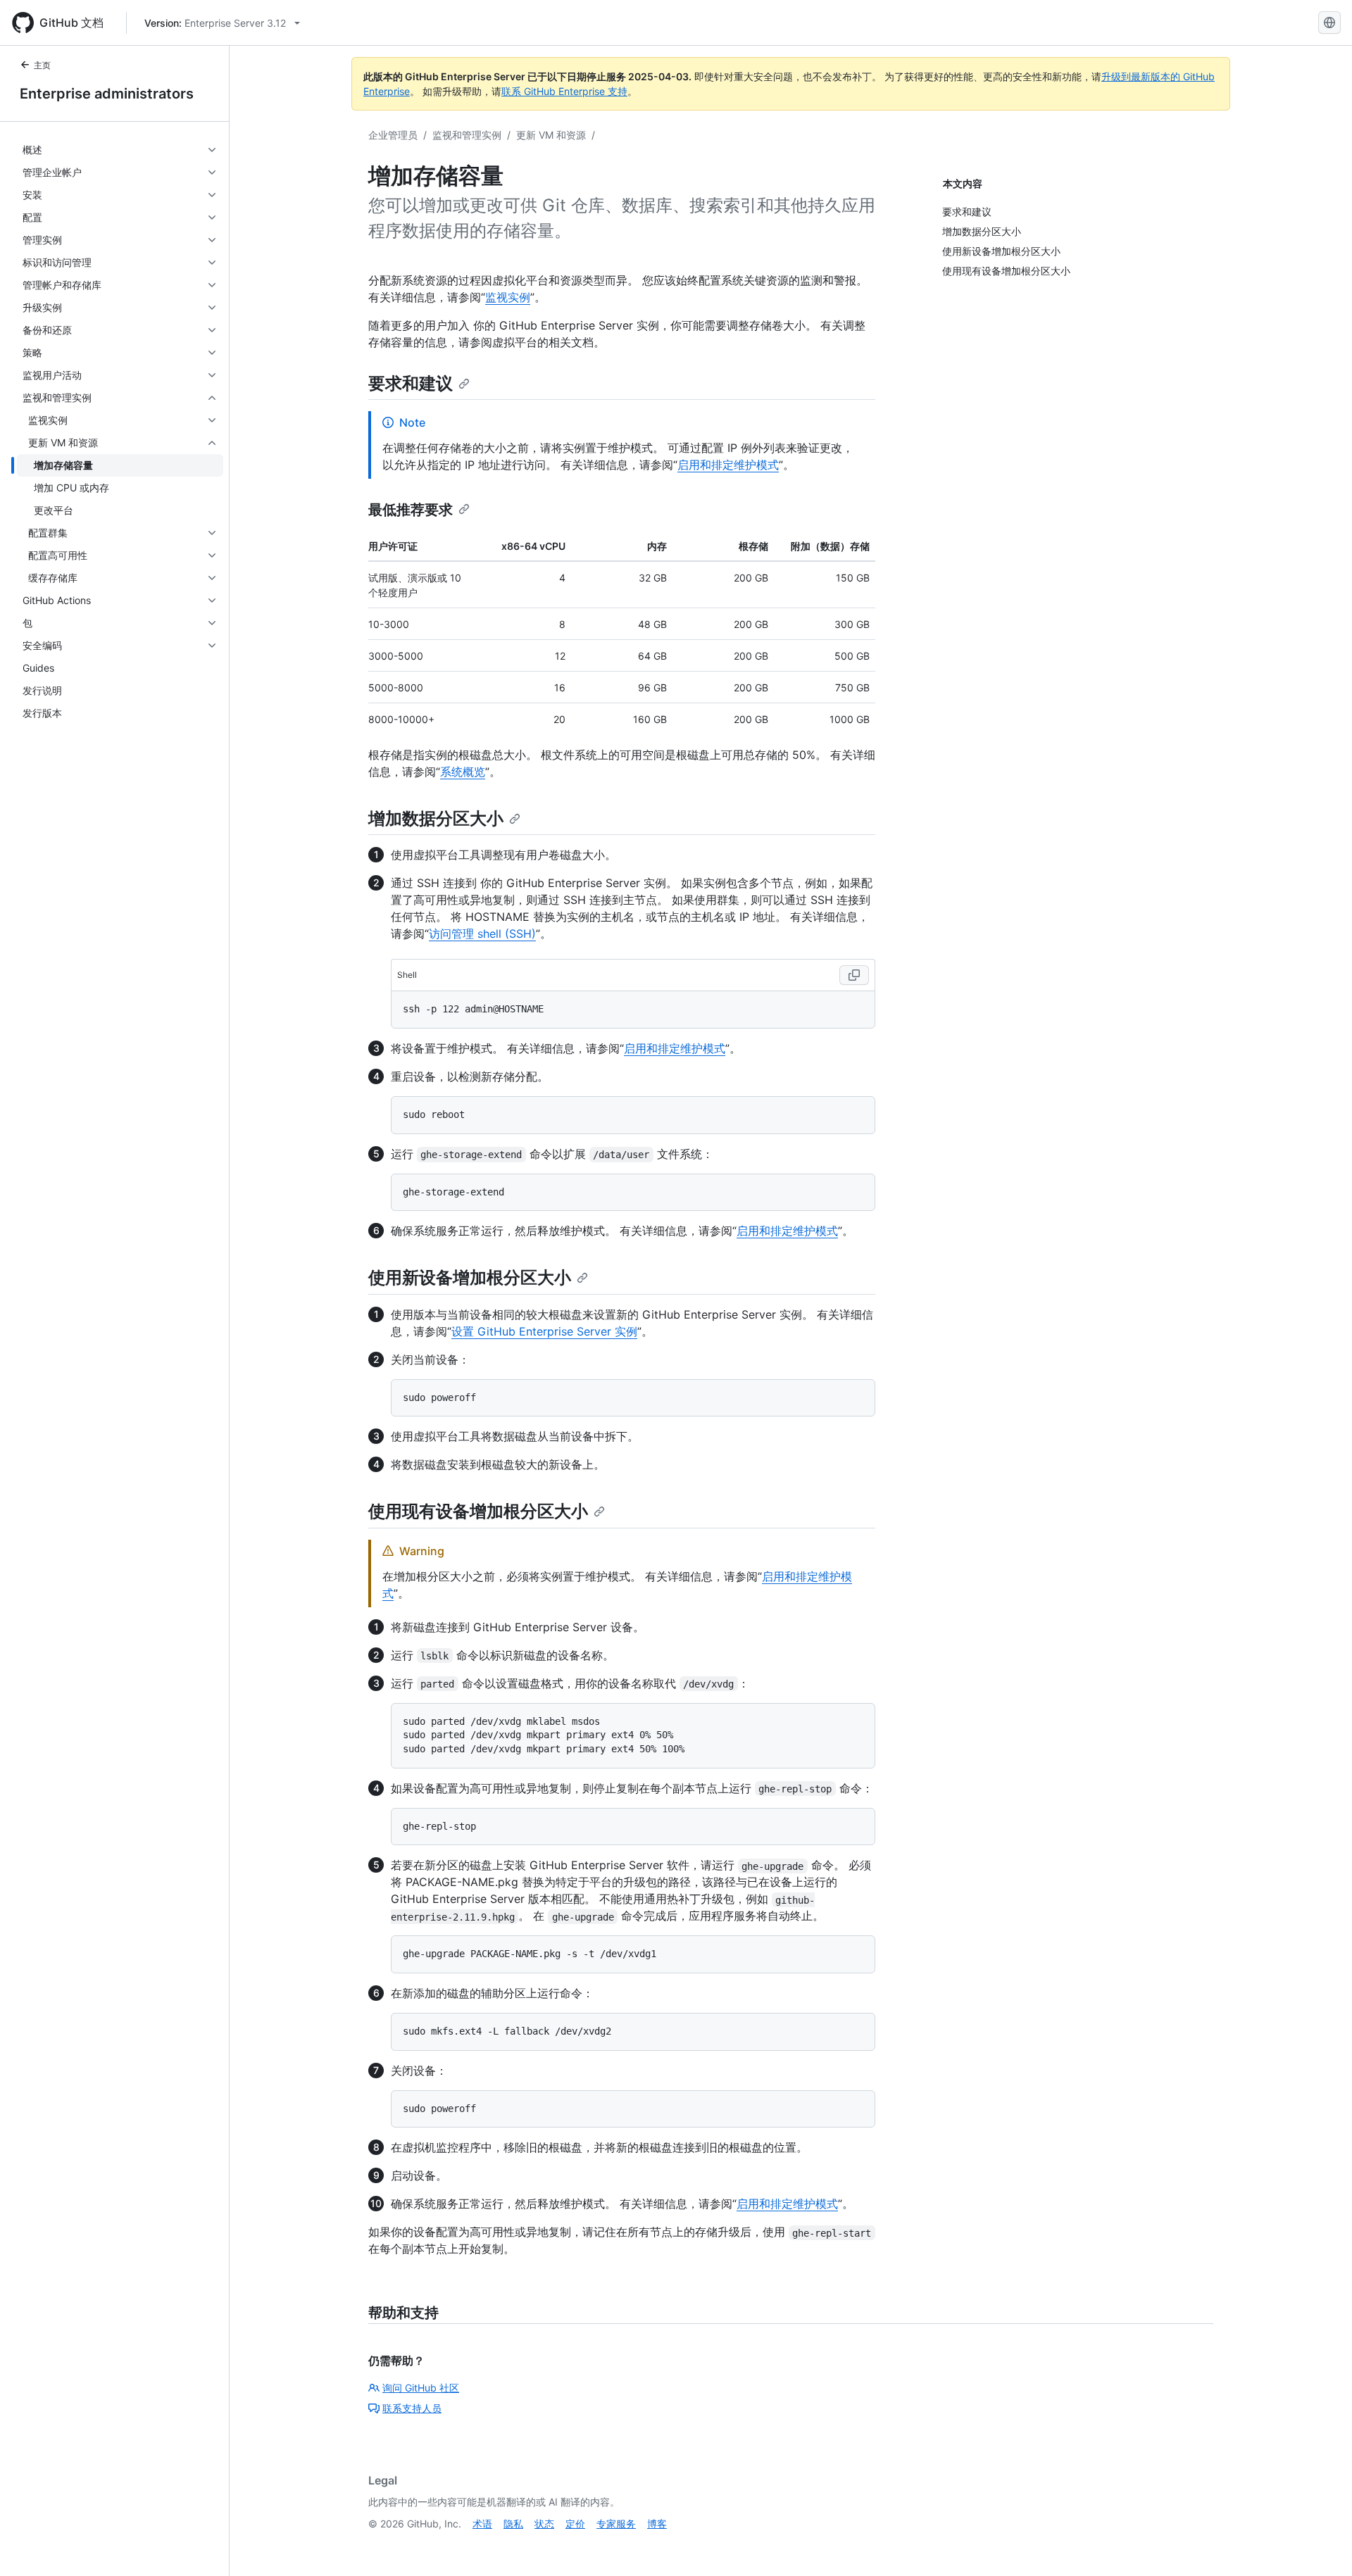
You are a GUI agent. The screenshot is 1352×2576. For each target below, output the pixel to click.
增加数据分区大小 (436, 818)
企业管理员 (393, 135)
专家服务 (616, 2524)
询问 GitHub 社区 (421, 2388)
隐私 (513, 2524)
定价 (575, 2524)
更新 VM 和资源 (551, 135)
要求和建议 (411, 383)
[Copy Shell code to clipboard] (854, 975)
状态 (544, 2524)
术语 (482, 2524)
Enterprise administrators (107, 94)
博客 (657, 2524)
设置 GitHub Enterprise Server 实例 (544, 1331)
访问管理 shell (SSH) (482, 934)
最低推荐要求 (411, 510)
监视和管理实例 (467, 135)
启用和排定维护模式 (728, 465)
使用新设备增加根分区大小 (470, 1277)
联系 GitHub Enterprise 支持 (564, 91)
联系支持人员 (412, 2408)
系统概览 (463, 772)
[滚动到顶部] (1321, 2545)
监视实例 (508, 297)
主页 (42, 65)
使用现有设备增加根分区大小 (478, 1511)
